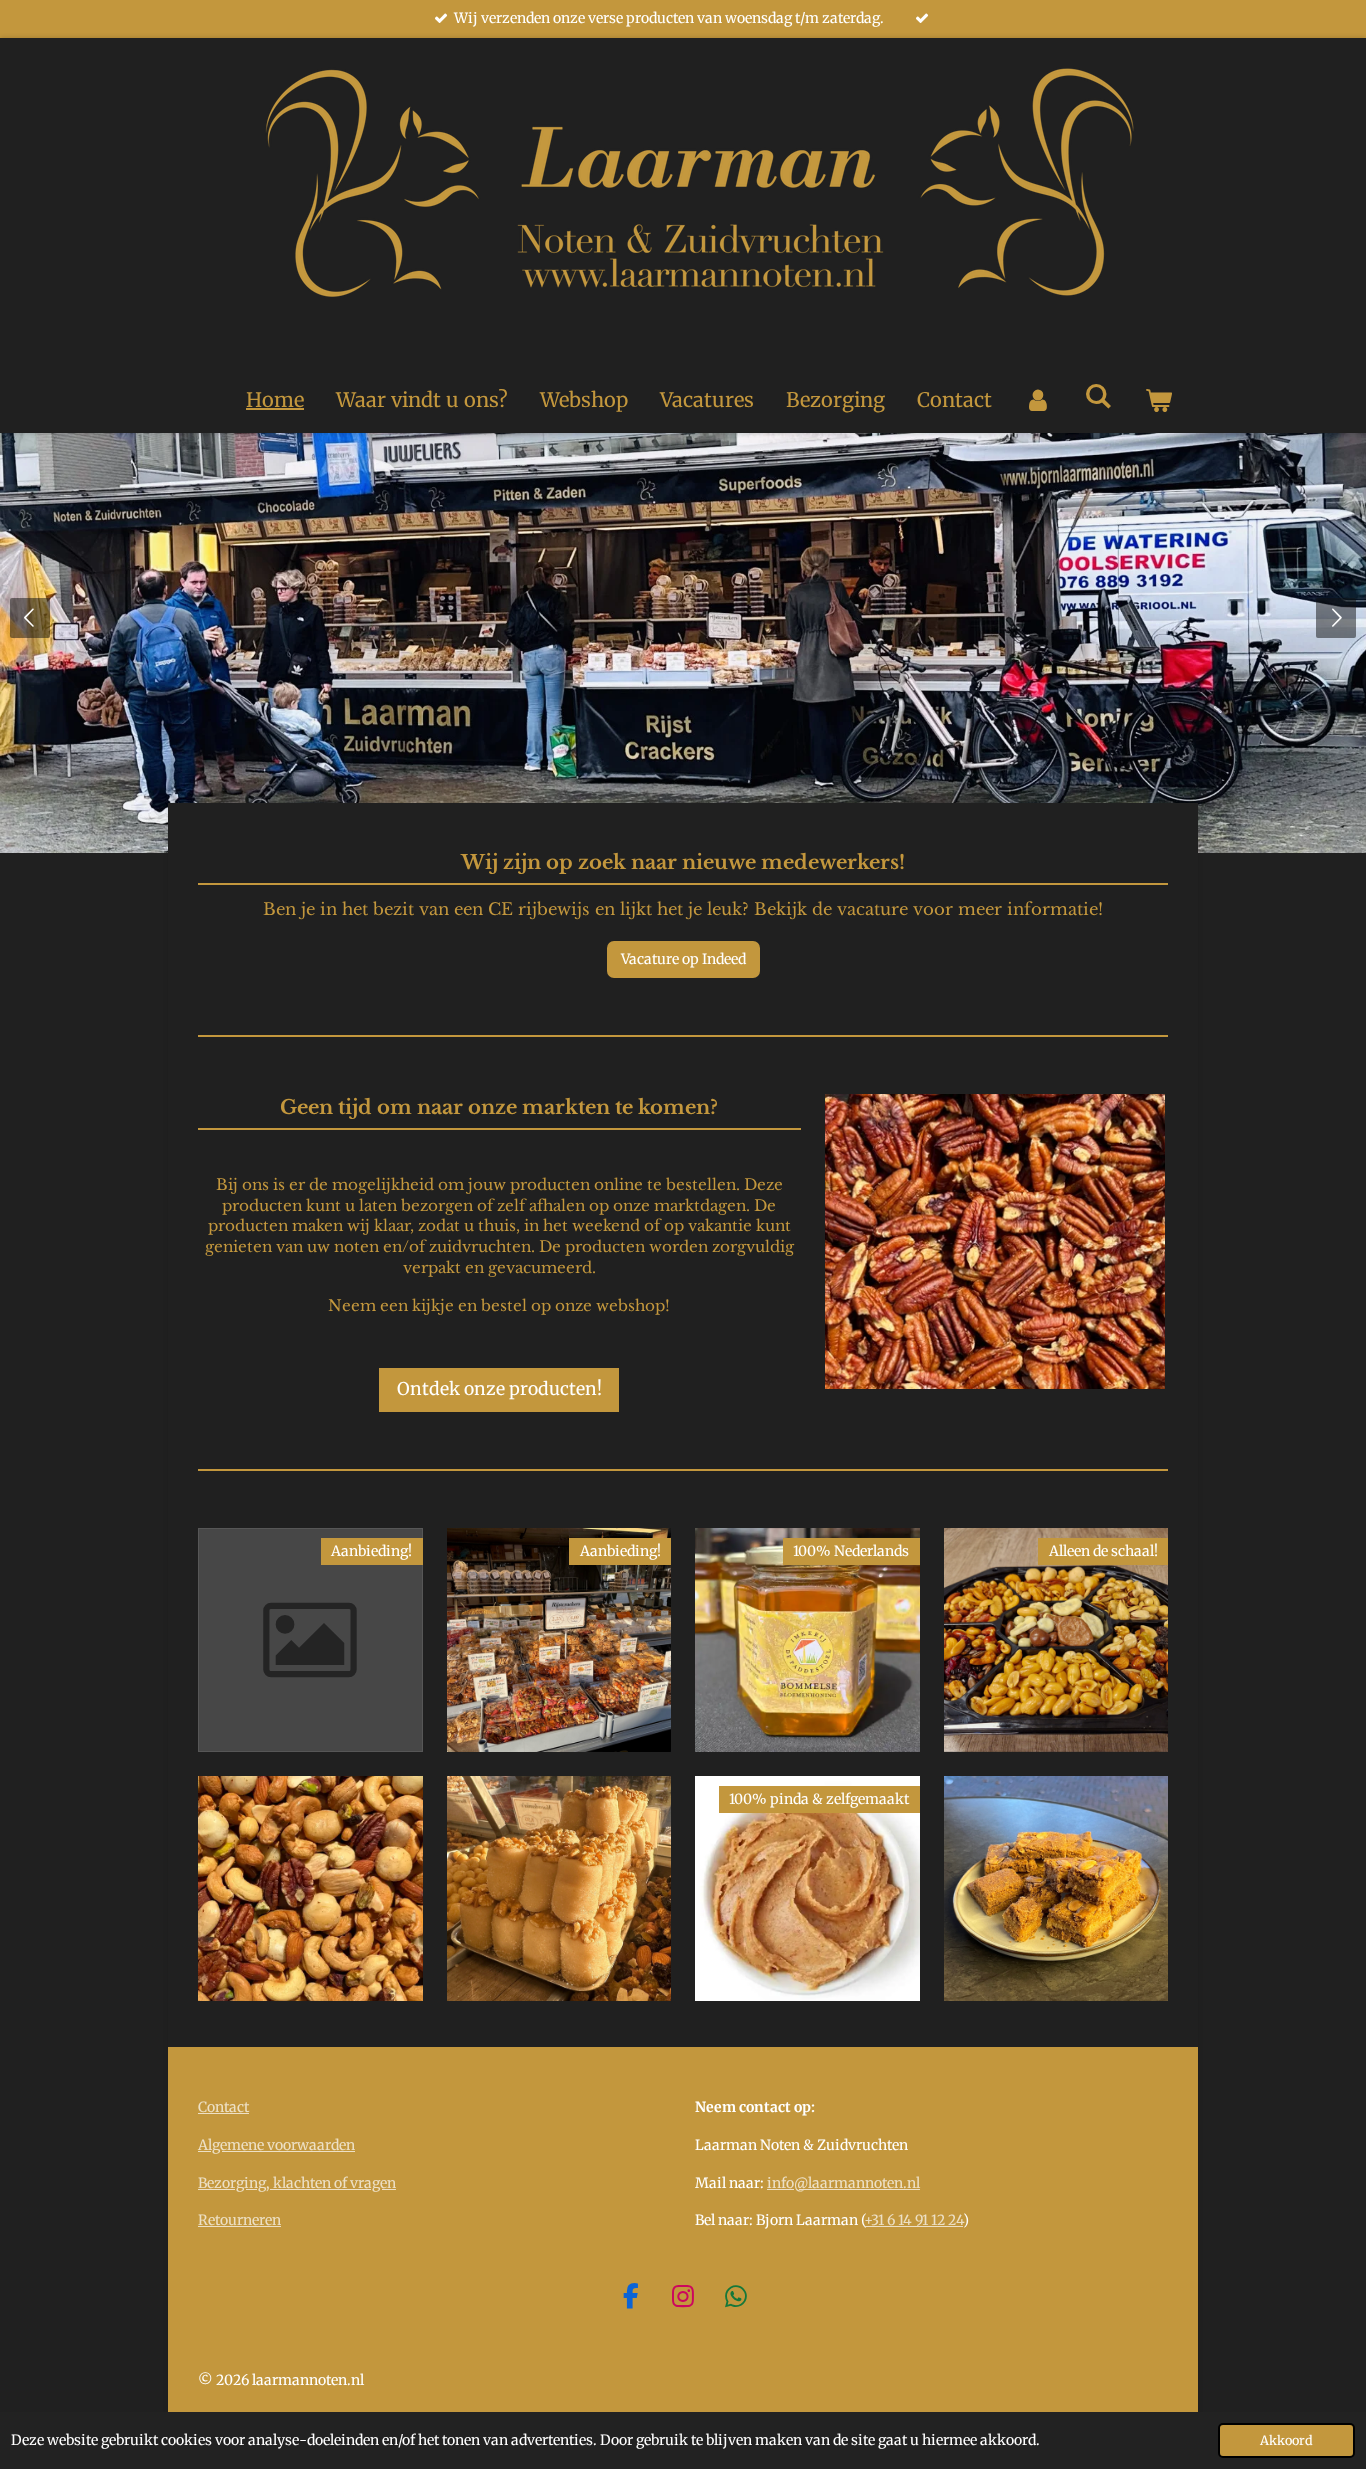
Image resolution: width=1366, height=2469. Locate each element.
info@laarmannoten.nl (843, 2183)
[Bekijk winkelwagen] (1158, 400)
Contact (223, 2107)
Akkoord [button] (1286, 2440)
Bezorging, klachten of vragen (297, 2183)
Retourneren (239, 2220)
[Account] (1038, 400)
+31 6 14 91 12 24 (913, 2220)
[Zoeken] (1098, 395)
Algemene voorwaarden (276, 2145)
